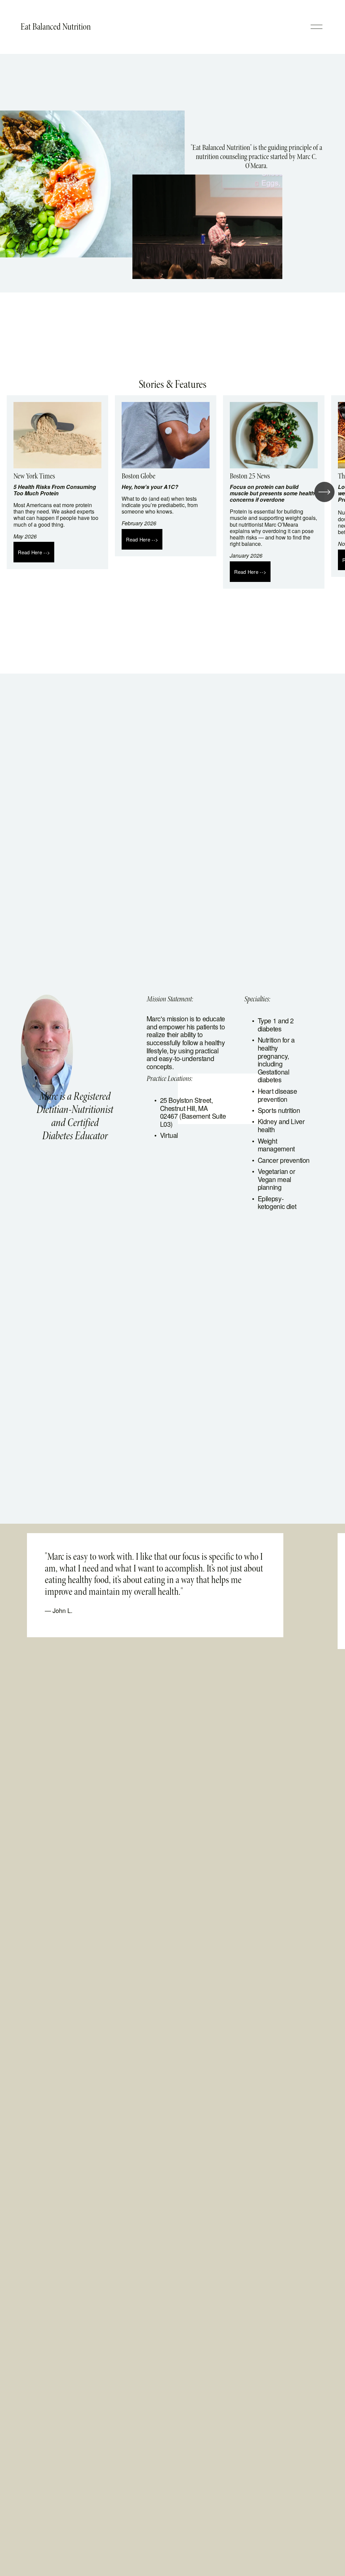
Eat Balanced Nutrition (56, 27)
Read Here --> (34, 552)
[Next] (324, 492)
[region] (172, 492)
